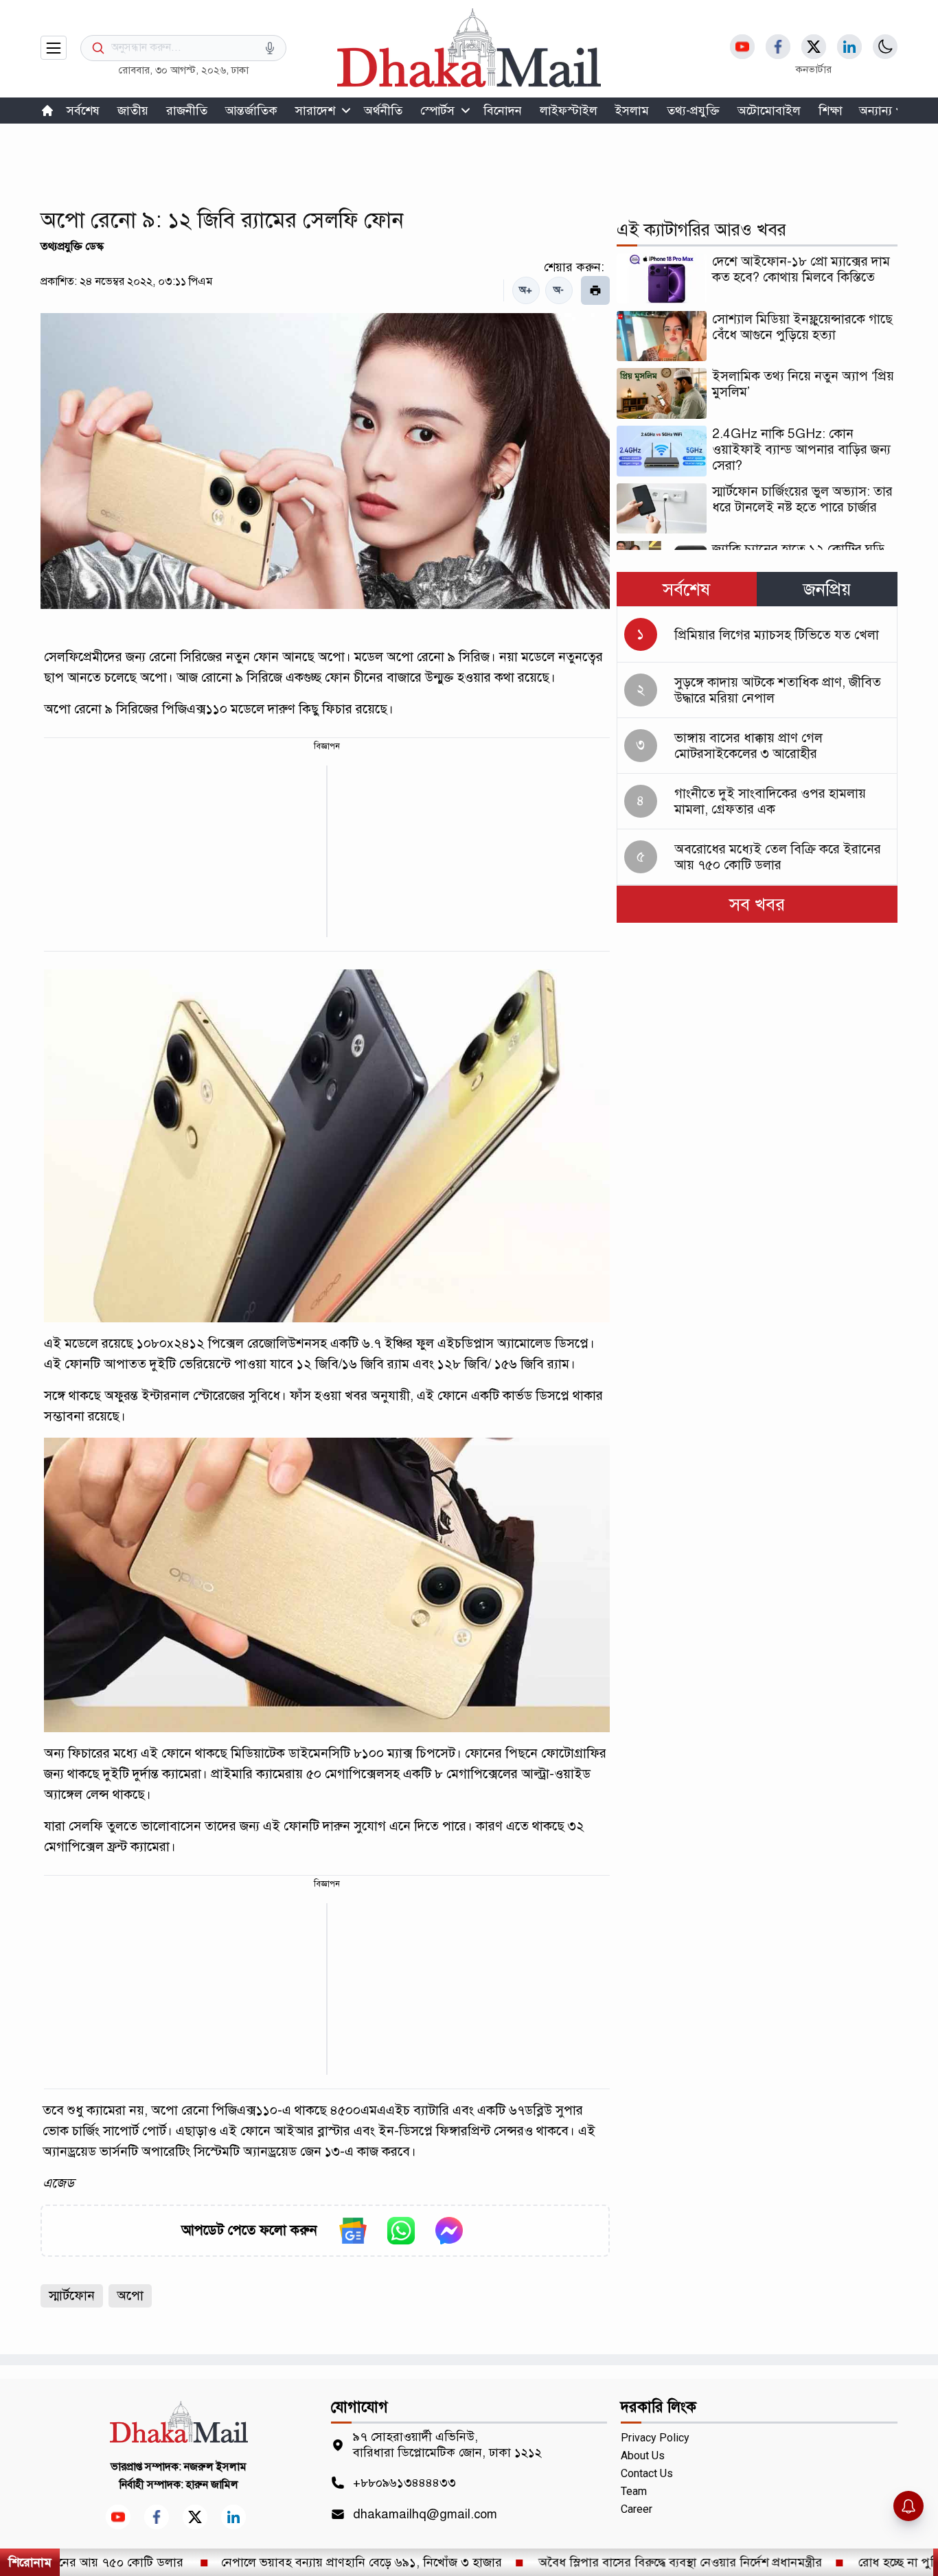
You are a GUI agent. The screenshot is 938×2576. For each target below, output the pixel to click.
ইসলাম (632, 111)
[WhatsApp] (401, 2231)
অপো (130, 2296)
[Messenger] (449, 2231)
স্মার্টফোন (72, 2296)
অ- (559, 290)
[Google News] (353, 2231)
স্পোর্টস (437, 111)
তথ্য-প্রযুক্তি (693, 111)
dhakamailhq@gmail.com (425, 2514)
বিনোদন (503, 111)
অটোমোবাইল (769, 111)
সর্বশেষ (83, 111)
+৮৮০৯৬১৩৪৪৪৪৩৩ (404, 2483)
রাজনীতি (187, 111)
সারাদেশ (315, 111)
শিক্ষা (831, 111)
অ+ (526, 290)
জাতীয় (133, 111)
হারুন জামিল (212, 2485)
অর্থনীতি (383, 111)
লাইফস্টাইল (569, 111)
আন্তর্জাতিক (251, 111)
